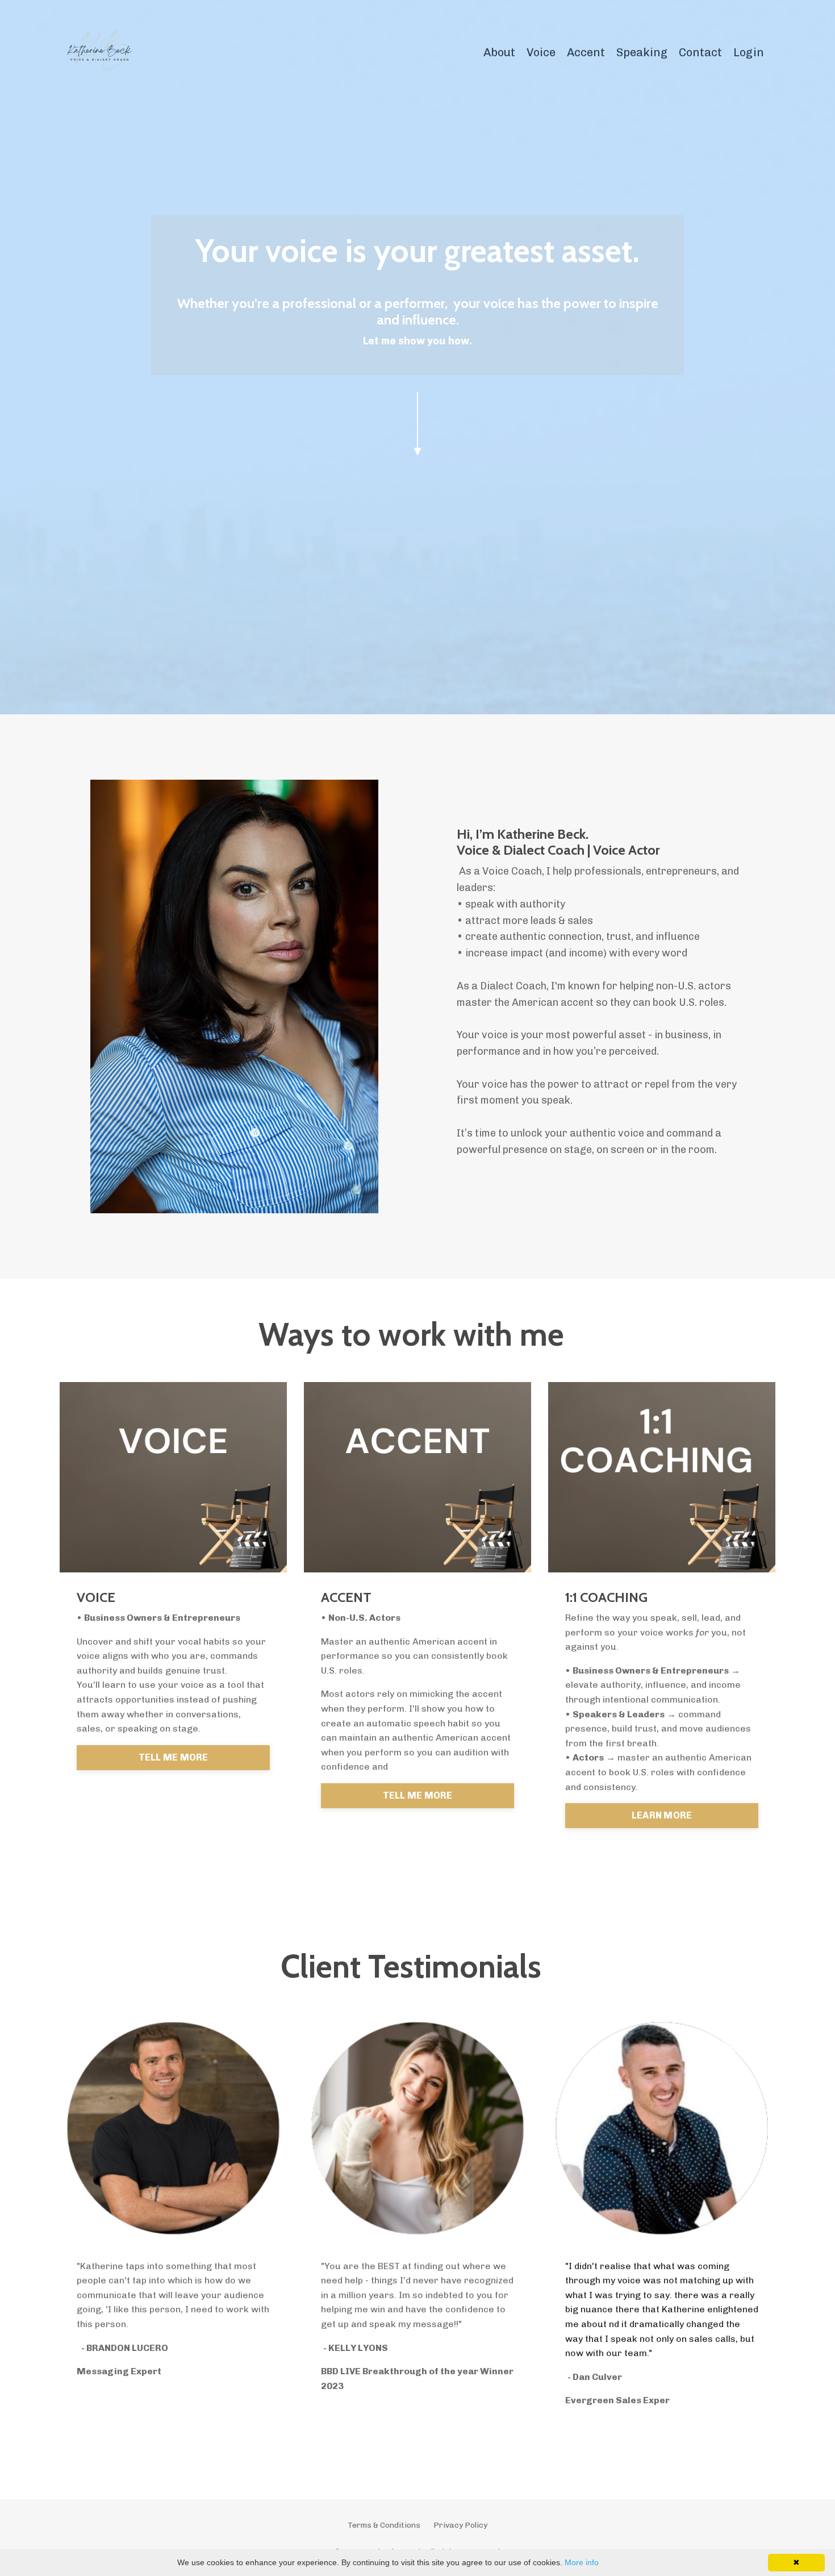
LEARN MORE (662, 1815)
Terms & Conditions (384, 2525)
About (499, 52)
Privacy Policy (460, 2525)
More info (582, 2562)
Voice (541, 52)
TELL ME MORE (174, 1757)
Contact (700, 52)
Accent (586, 52)
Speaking (642, 52)
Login (749, 52)
